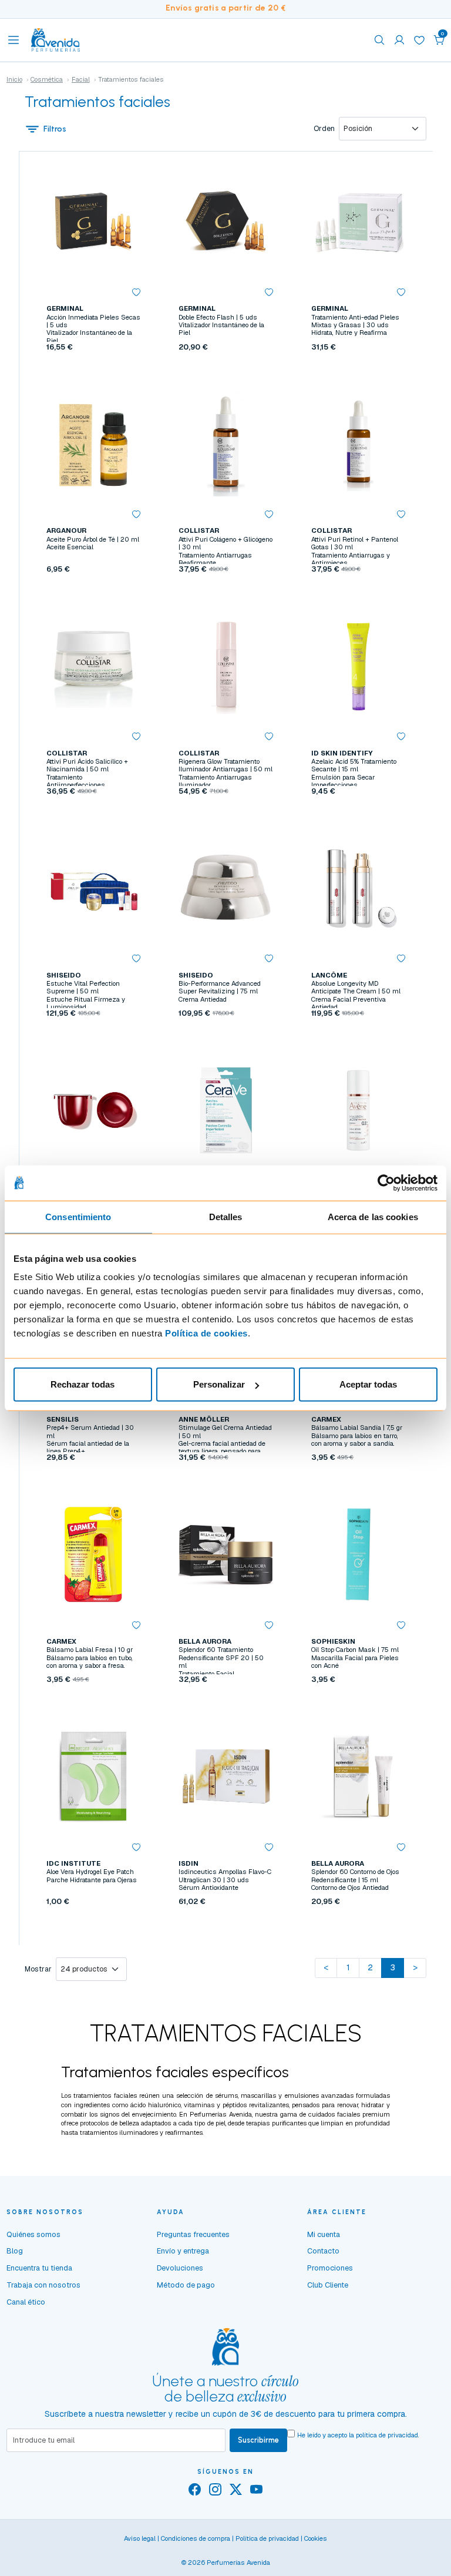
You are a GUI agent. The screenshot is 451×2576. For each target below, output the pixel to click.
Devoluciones (180, 2268)
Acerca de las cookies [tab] (373, 1216)
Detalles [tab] (226, 1216)
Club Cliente (328, 2285)
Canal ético (26, 2302)
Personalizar (219, 1384)
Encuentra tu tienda (39, 2268)
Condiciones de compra (196, 2538)
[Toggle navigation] (14, 40)
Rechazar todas (83, 1384)
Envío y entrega (183, 2251)
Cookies (316, 2538)
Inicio (14, 79)
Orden (324, 129)
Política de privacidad (267, 2538)
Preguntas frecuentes (193, 2234)
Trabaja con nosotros (43, 2285)
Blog (15, 2251)
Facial (81, 79)
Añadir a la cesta (93, 369)
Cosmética (47, 79)
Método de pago (186, 2285)
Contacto (323, 2251)
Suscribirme (258, 2440)
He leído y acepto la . (358, 2435)
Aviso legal (140, 2538)
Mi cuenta (324, 2234)
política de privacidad (387, 2435)
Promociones (330, 2268)
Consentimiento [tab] (78, 1216)
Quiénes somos (33, 2234)
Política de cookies (206, 1333)
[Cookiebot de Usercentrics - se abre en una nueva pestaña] (386, 1183)
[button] (439, 40)
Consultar (226, 1035)
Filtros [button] (55, 129)
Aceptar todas (368, 1384)
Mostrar (38, 1969)
